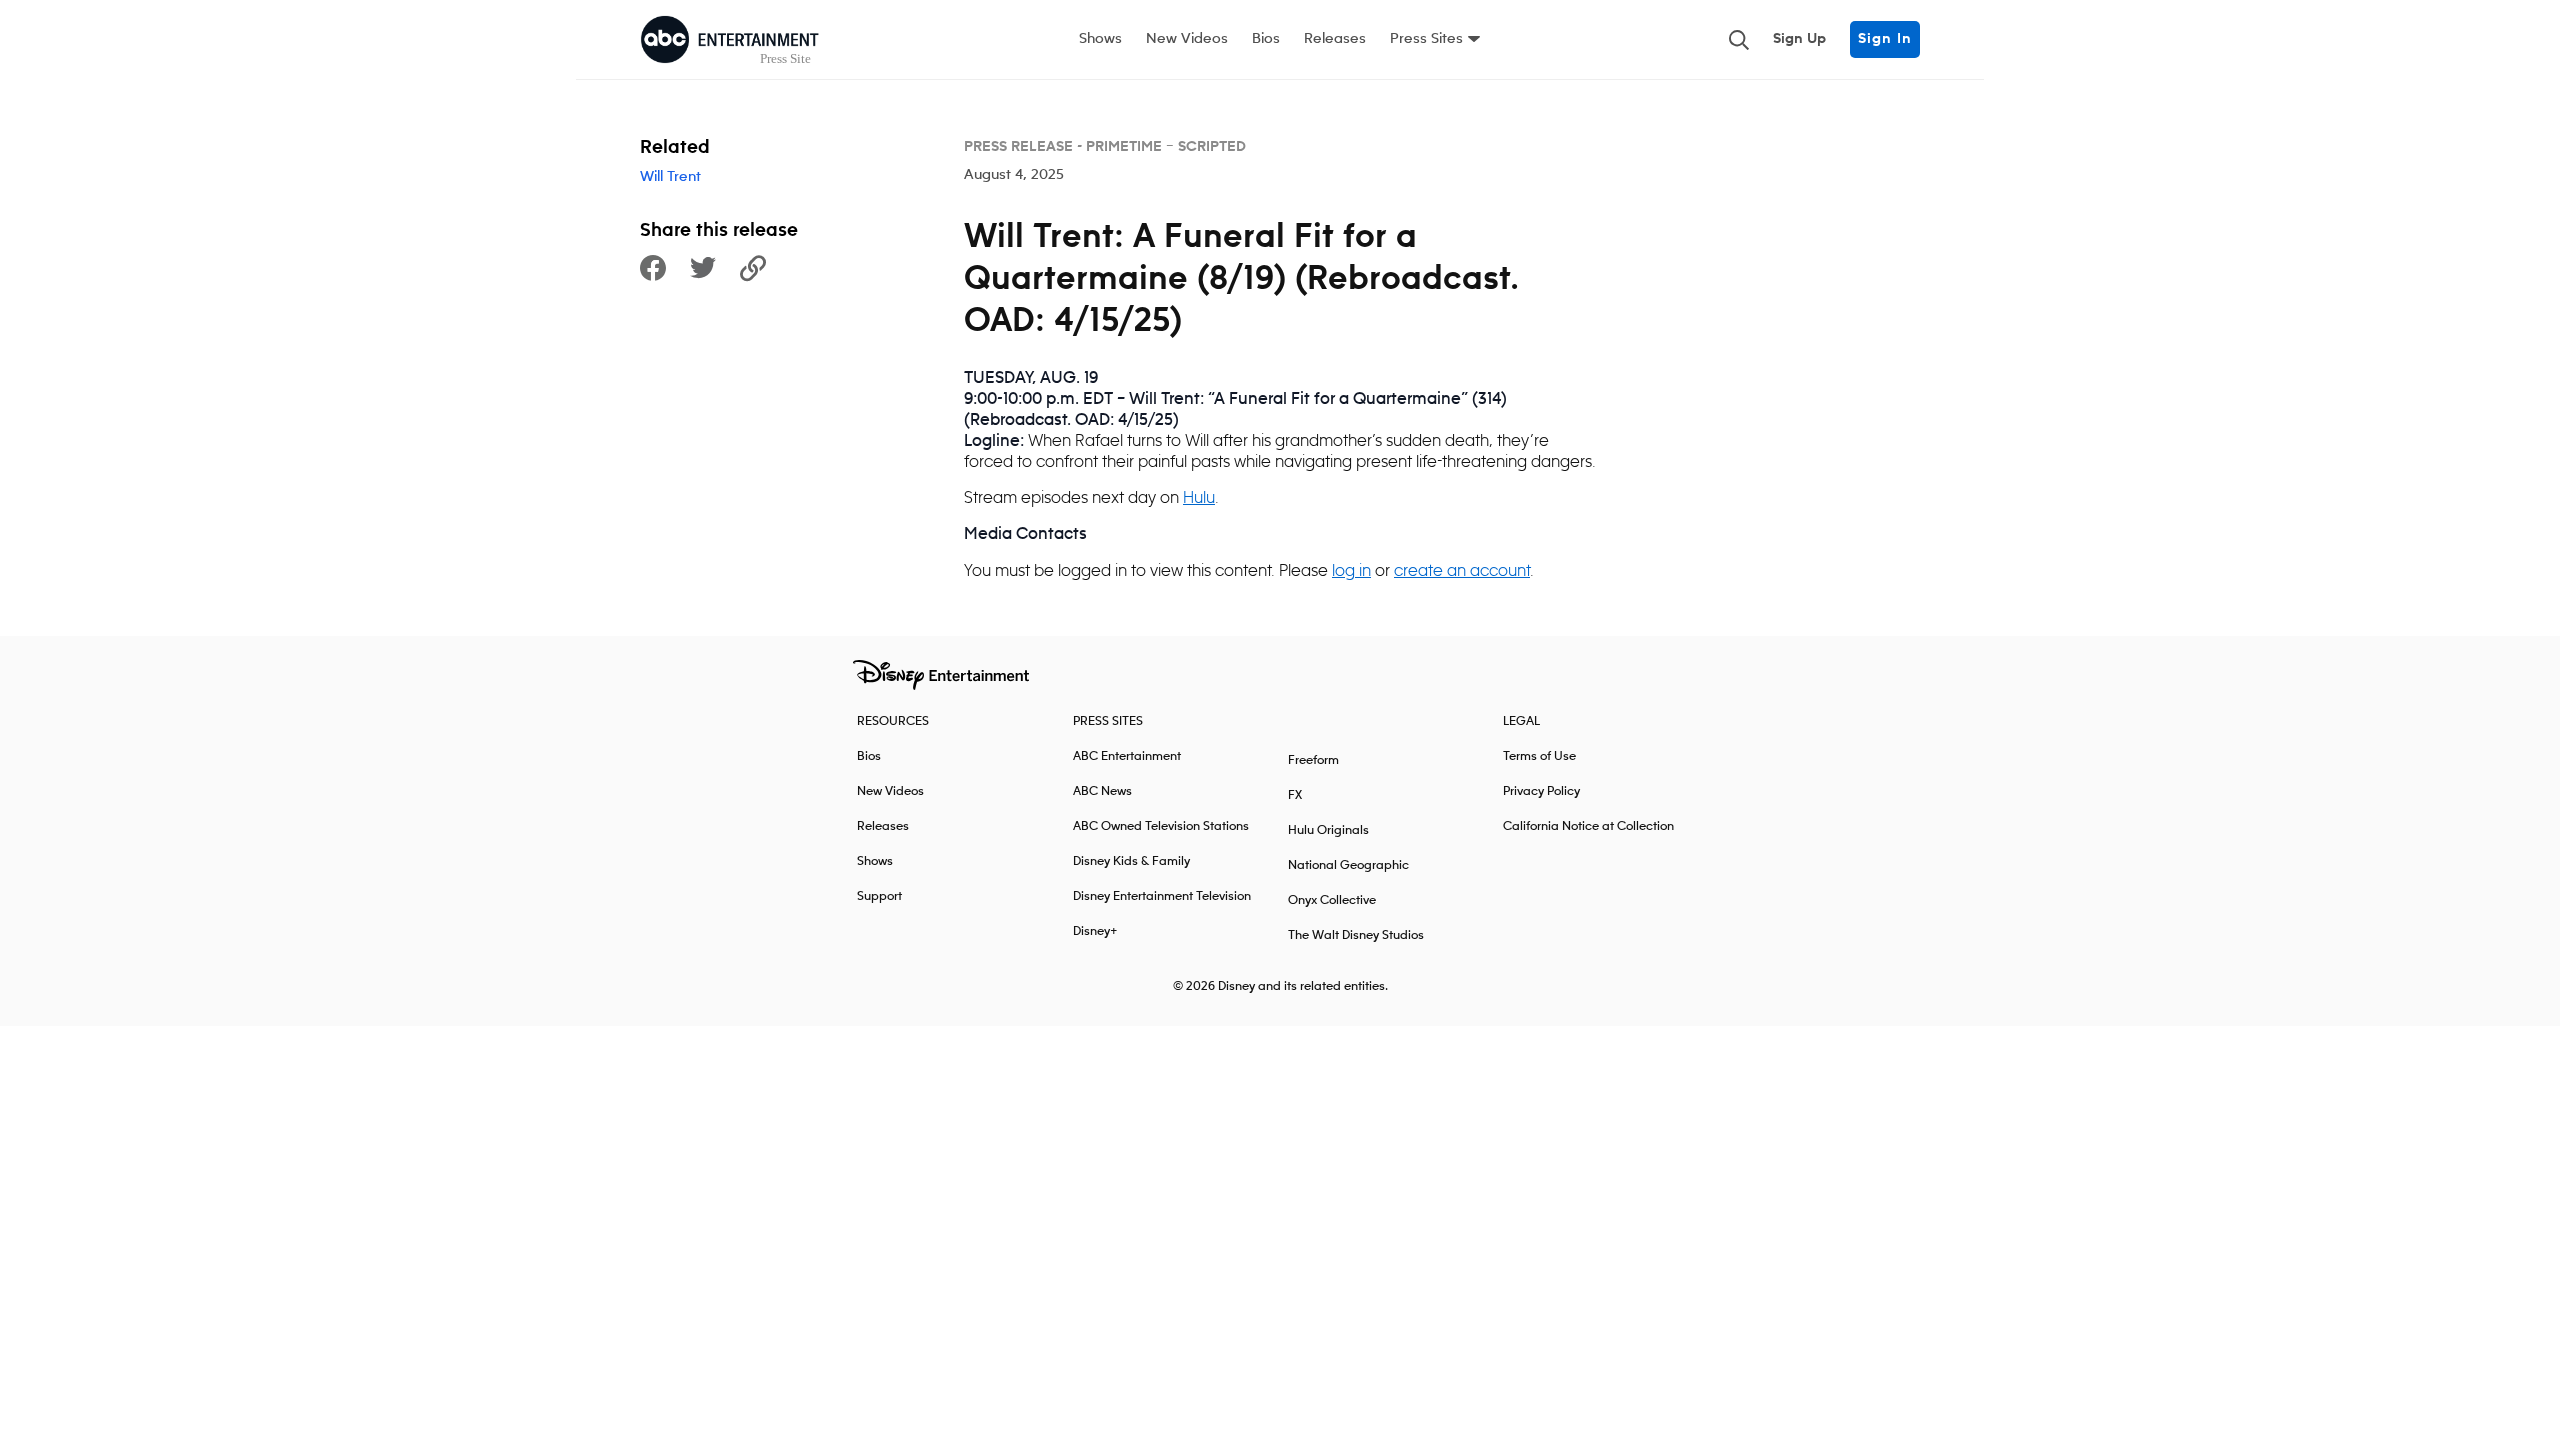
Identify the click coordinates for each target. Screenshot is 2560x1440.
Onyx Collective (1332, 900)
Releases (1335, 39)
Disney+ (1095, 931)
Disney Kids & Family (1131, 861)
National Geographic (1348, 865)
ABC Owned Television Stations (1161, 826)
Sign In (1885, 39)
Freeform (1313, 760)
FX (1295, 795)
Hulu (1199, 497)
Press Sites (1426, 39)
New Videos (1187, 39)
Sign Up (1799, 39)
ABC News (1102, 791)
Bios (1266, 39)
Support (879, 896)
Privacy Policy (1541, 791)
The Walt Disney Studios (1356, 935)
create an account (1462, 570)
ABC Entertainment (1127, 756)
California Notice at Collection (1588, 826)
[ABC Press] (730, 40)
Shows (1100, 39)
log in (1351, 570)
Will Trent (670, 177)
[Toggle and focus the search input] (1739, 40)
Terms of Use (1539, 756)
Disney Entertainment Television (1162, 896)
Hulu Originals (1328, 830)
